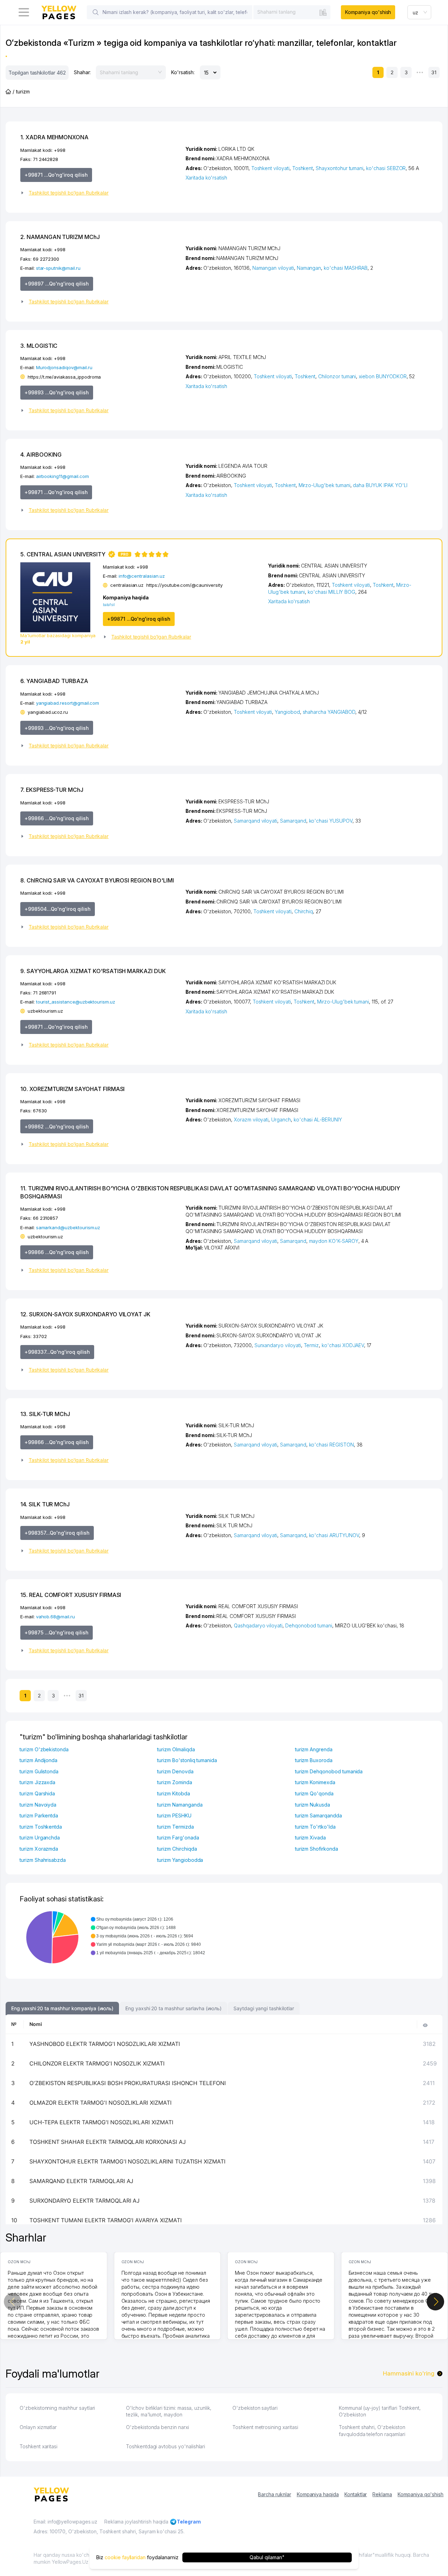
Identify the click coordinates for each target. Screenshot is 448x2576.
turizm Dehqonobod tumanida (329, 1771)
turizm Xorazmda (39, 1849)
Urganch (281, 1120)
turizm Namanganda (180, 1805)
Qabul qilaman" (267, 2557)
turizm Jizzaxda (37, 1782)
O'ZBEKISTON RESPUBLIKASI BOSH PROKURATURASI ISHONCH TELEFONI (128, 2083)
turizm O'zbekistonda (44, 1749)
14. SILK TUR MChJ (45, 1504)
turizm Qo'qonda (314, 1793)
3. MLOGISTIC (39, 346)
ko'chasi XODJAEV (343, 1345)
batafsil (109, 605)
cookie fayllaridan (125, 2557)
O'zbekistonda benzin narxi (157, 2427)
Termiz (311, 1345)
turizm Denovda (175, 1771)
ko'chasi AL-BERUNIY (318, 1120)
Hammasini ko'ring (409, 2373)
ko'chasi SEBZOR (386, 168)
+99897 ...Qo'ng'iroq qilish (57, 284)
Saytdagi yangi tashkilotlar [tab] (264, 2008)
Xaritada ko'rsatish (206, 178)
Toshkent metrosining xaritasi (265, 2427)
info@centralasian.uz (142, 576)
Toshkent (303, 168)
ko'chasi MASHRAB (346, 268)
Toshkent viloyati (270, 168)
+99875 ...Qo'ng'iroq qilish (57, 1632)
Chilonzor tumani (337, 376)
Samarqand (293, 821)
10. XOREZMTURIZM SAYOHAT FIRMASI (72, 1089)
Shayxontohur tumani (339, 168)
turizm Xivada (310, 1838)
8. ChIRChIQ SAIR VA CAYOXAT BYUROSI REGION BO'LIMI (97, 880)
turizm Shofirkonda (317, 1849)
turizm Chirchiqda (177, 1849)
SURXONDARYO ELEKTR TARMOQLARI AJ (85, 2201)
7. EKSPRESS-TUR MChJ (52, 790)
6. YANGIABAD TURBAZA (54, 681)
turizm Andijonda (38, 1760)
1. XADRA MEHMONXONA (54, 137)
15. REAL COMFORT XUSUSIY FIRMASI (71, 1595)
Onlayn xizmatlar (38, 2427)
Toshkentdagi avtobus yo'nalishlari (166, 2446)
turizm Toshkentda (41, 1827)
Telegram (189, 2522)
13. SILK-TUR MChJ (45, 1414)
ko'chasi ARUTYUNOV (334, 1535)
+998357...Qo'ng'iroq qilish (57, 1533)
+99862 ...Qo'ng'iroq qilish (57, 1127)
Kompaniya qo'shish (368, 12)
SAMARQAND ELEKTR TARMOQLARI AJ (82, 2181)
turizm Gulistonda (39, 1771)
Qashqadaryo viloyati (258, 1625)
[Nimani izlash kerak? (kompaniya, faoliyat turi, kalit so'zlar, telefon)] (96, 12)
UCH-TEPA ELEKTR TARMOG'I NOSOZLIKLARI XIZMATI (101, 2122)
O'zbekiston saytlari (255, 2408)
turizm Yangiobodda (180, 1860)
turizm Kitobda (173, 1793)
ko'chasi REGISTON (331, 1445)
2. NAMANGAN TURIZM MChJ (60, 237)
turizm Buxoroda (314, 1760)
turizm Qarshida (37, 1793)
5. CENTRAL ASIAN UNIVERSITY (74, 554)
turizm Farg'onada (178, 1838)
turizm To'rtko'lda (315, 1827)
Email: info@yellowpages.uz (65, 2522)
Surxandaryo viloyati (278, 1345)
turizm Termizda (175, 1827)
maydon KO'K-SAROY (334, 1241)
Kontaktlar (356, 2494)
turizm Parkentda (39, 1815)
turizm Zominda (174, 1782)
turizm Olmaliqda (176, 1749)
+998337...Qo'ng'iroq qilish (57, 1352)
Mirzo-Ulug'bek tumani (324, 485)
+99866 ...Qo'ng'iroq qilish (57, 818)
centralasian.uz (127, 585)
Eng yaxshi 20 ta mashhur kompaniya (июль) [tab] (62, 2008)
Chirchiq (304, 911)
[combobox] (292, 12)
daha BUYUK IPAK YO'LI (380, 485)
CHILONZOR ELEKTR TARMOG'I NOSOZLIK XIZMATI (97, 2063)
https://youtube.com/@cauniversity (184, 585)
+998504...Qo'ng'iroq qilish (58, 909)
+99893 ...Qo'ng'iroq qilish (57, 392)
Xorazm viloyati (251, 1120)
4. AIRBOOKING (41, 455)
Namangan (309, 268)
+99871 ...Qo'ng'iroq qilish (56, 175)
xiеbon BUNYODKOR (383, 376)
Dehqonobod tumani (309, 1625)
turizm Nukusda (313, 1805)
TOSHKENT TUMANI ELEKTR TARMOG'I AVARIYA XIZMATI (106, 2220)
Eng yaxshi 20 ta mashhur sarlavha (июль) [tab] (173, 2008)
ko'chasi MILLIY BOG (331, 592)
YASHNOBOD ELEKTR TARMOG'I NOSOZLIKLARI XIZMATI (105, 2044)
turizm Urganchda (40, 1838)
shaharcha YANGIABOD (329, 712)
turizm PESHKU (174, 1815)
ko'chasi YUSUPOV (331, 821)
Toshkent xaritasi (38, 2446)
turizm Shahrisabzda (43, 1860)
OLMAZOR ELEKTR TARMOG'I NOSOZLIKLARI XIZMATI (100, 2103)
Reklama (382, 2494)
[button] (100, 193)
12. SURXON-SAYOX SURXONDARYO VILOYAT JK (85, 1314)
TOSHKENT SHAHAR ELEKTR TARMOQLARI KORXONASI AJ (108, 2142)
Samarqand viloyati (255, 821)
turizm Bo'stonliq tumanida (187, 1760)
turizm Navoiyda (38, 1805)
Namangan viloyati (273, 268)
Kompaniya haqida (318, 2494)
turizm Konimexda (315, 1782)
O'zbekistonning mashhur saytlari (57, 2408)
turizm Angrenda (314, 1749)
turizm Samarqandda (318, 1815)
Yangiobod (287, 712)
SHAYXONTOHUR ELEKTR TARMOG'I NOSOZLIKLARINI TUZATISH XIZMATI (127, 2161)
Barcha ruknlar (274, 2494)
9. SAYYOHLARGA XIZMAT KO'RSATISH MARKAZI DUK (93, 971)
